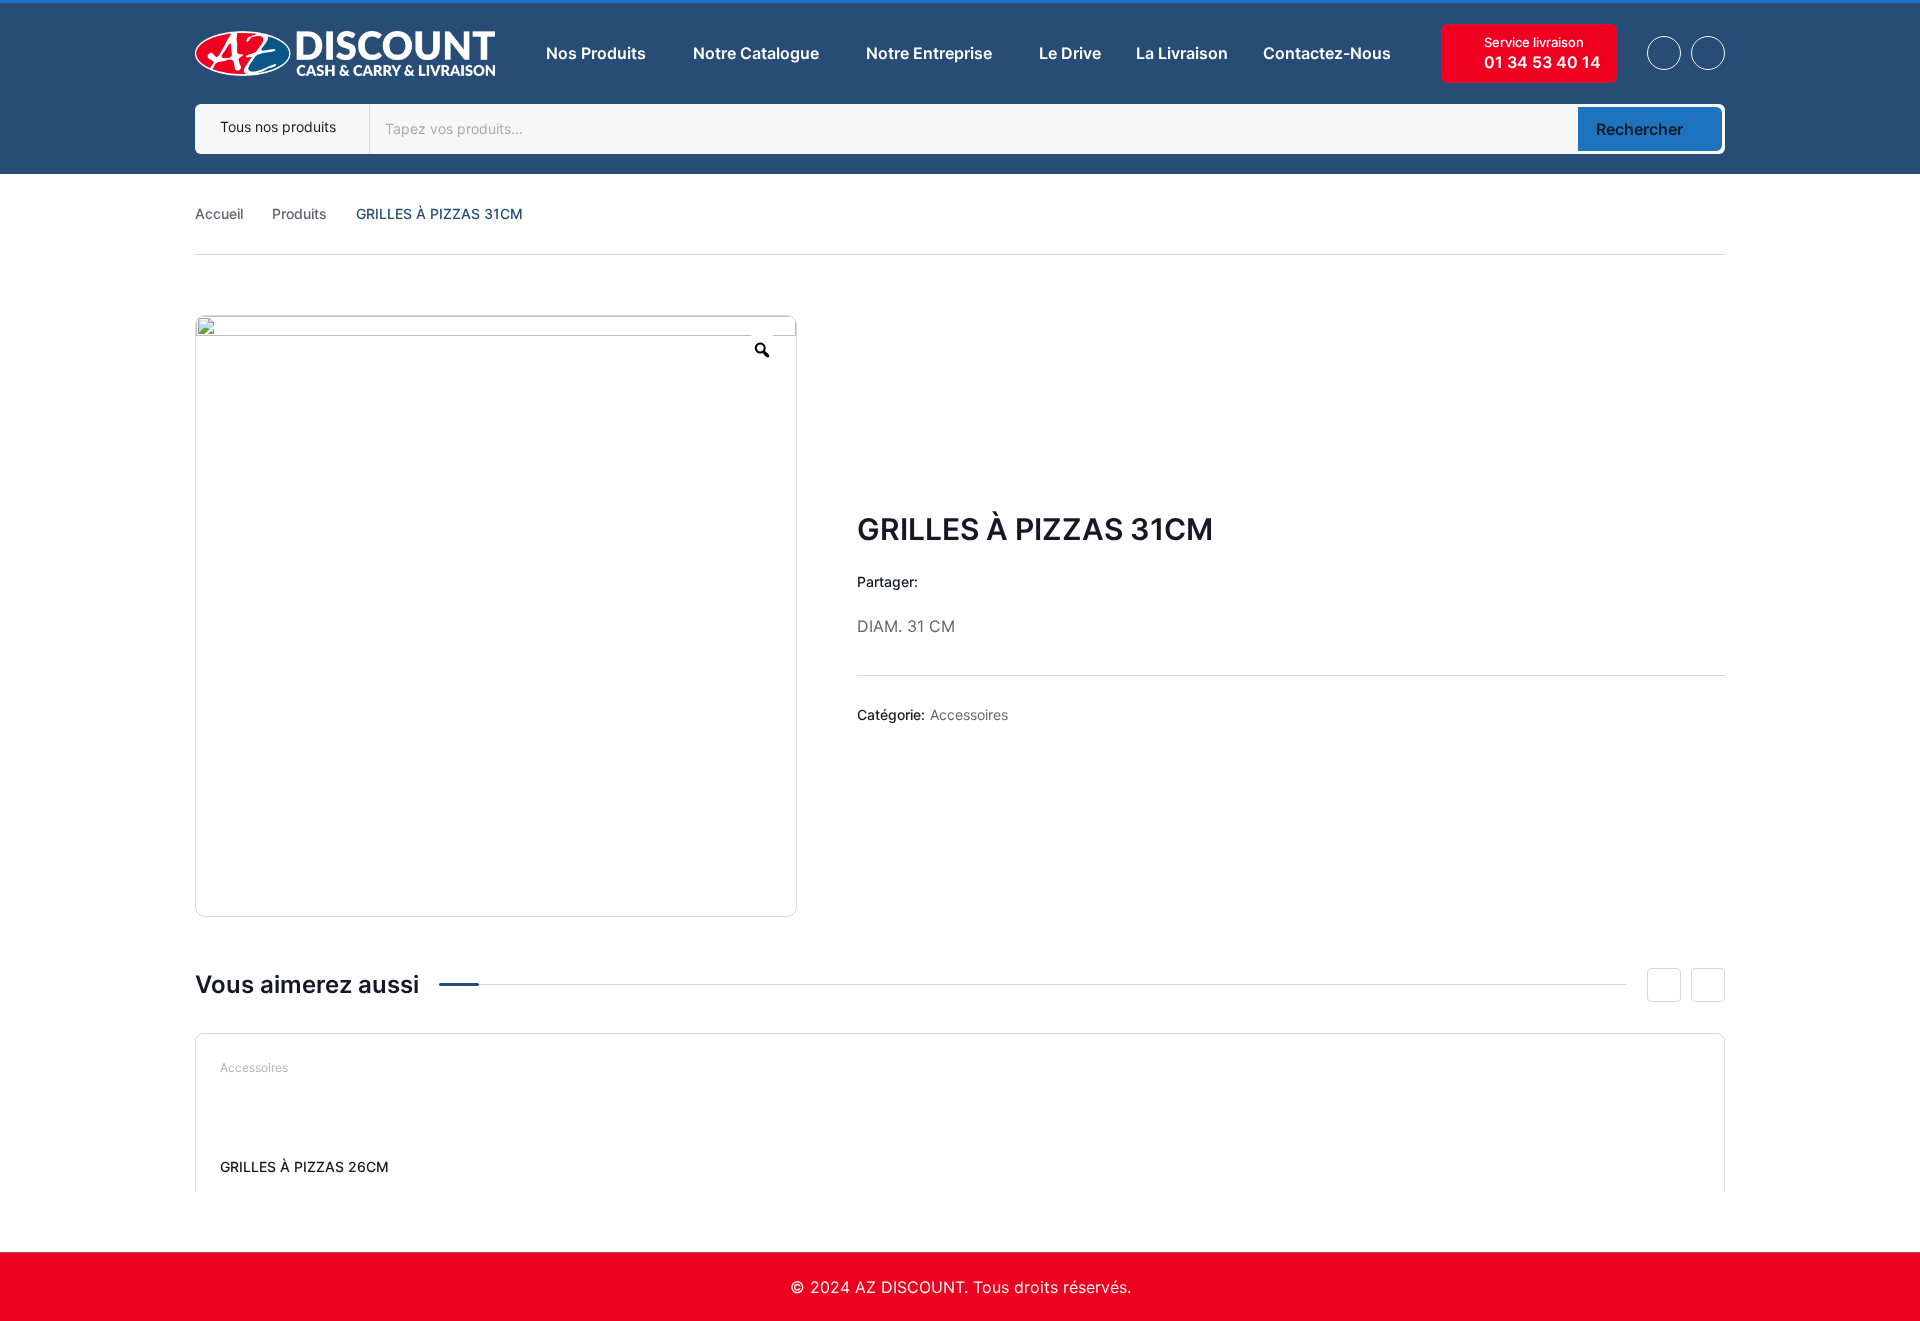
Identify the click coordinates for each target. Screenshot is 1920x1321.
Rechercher (1639, 129)
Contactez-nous (1327, 53)
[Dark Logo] (345, 53)
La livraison (1182, 53)
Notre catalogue (756, 53)
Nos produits (596, 53)
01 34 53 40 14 (1542, 62)
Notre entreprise (929, 53)
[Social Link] (1664, 53)
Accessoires (969, 714)
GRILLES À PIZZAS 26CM (304, 1166)
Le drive (1070, 53)
